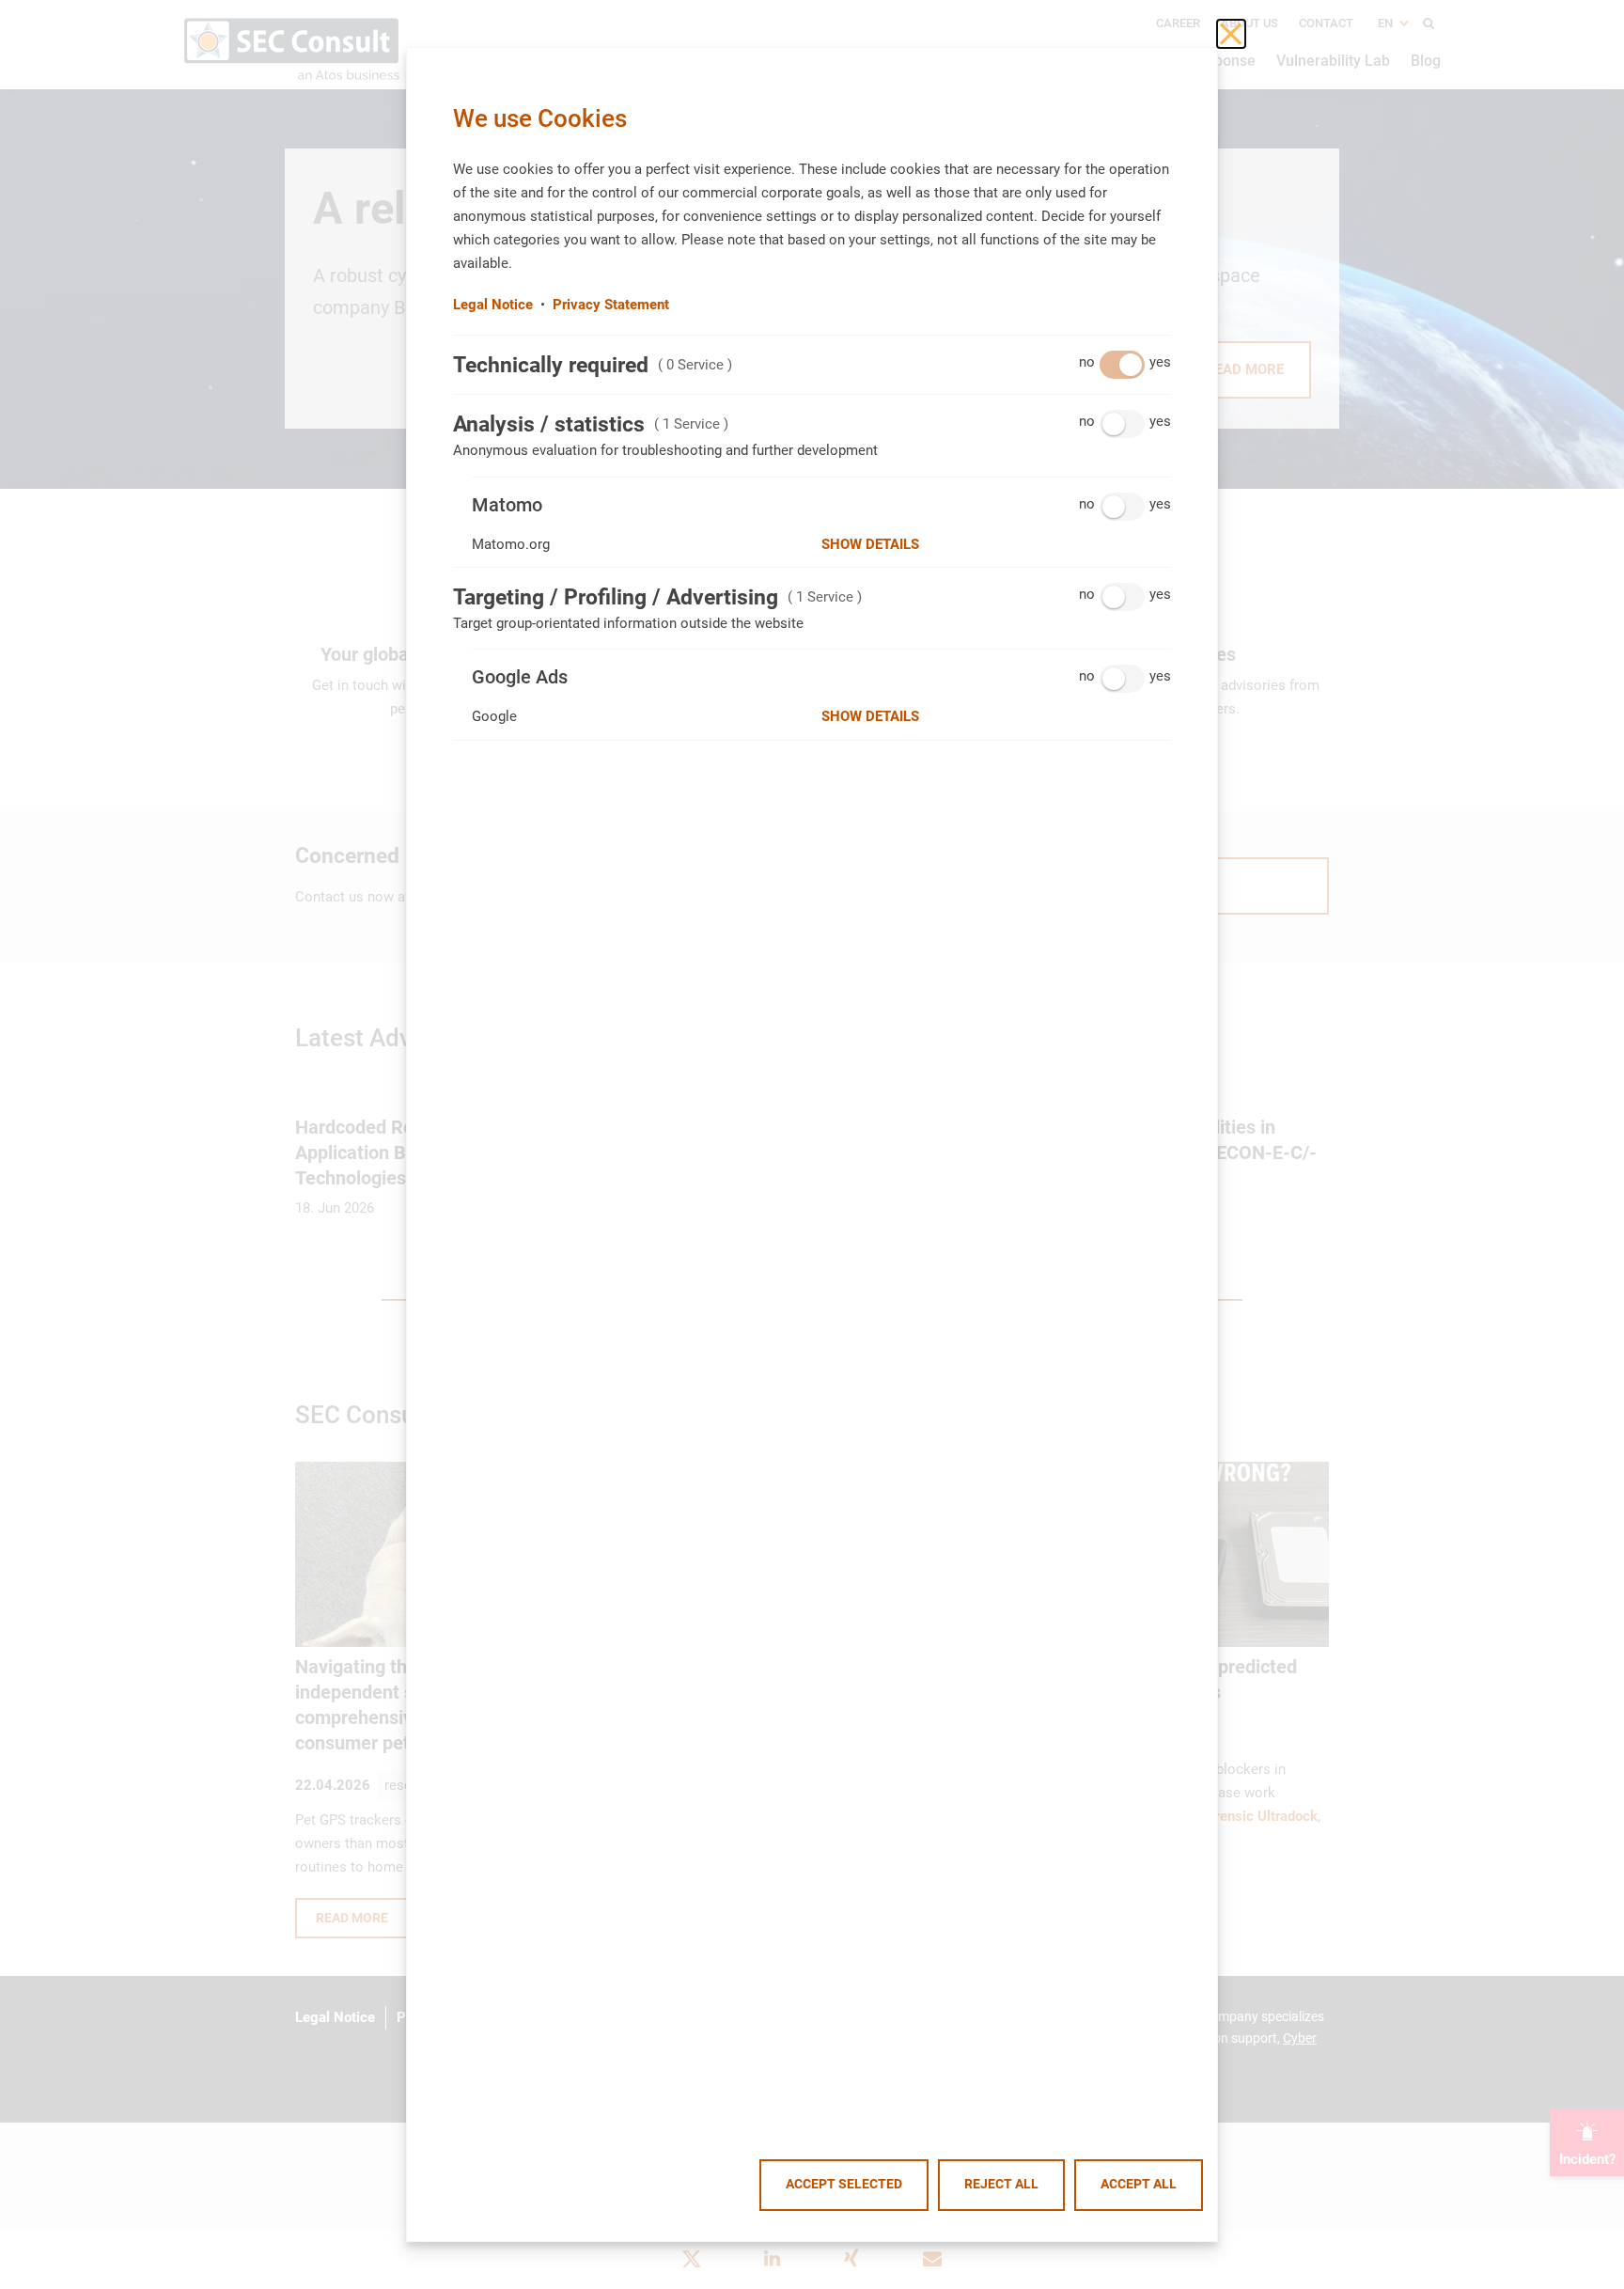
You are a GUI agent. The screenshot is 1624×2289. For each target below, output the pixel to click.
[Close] (1231, 34)
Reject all (1001, 2184)
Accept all (1139, 2184)
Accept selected (844, 2184)
